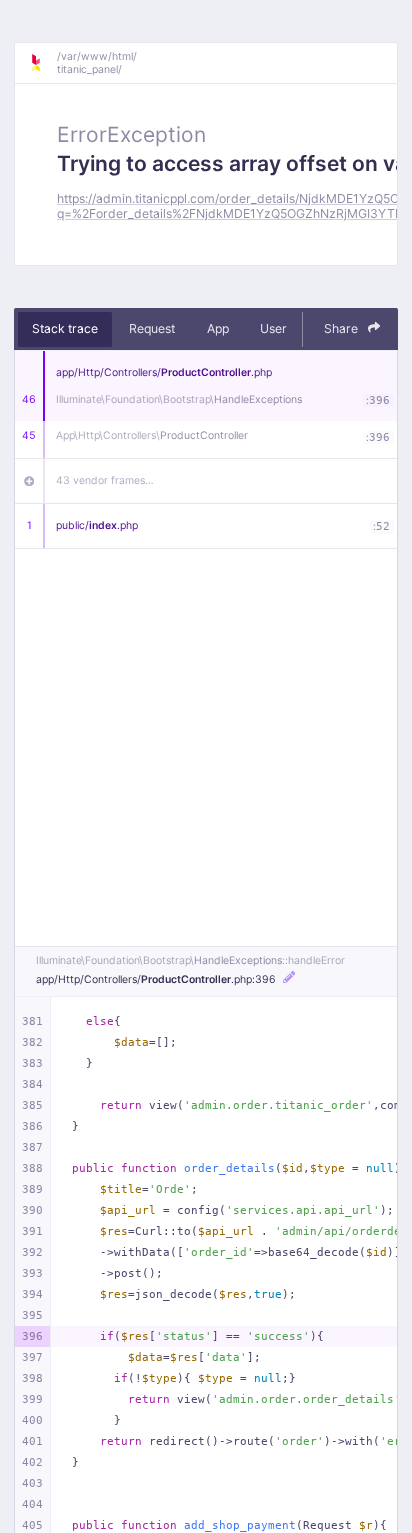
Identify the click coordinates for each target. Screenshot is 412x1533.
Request (152, 328)
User (273, 328)
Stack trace (65, 328)
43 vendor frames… (105, 480)
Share (342, 328)
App (218, 328)
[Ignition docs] (43, 63)
